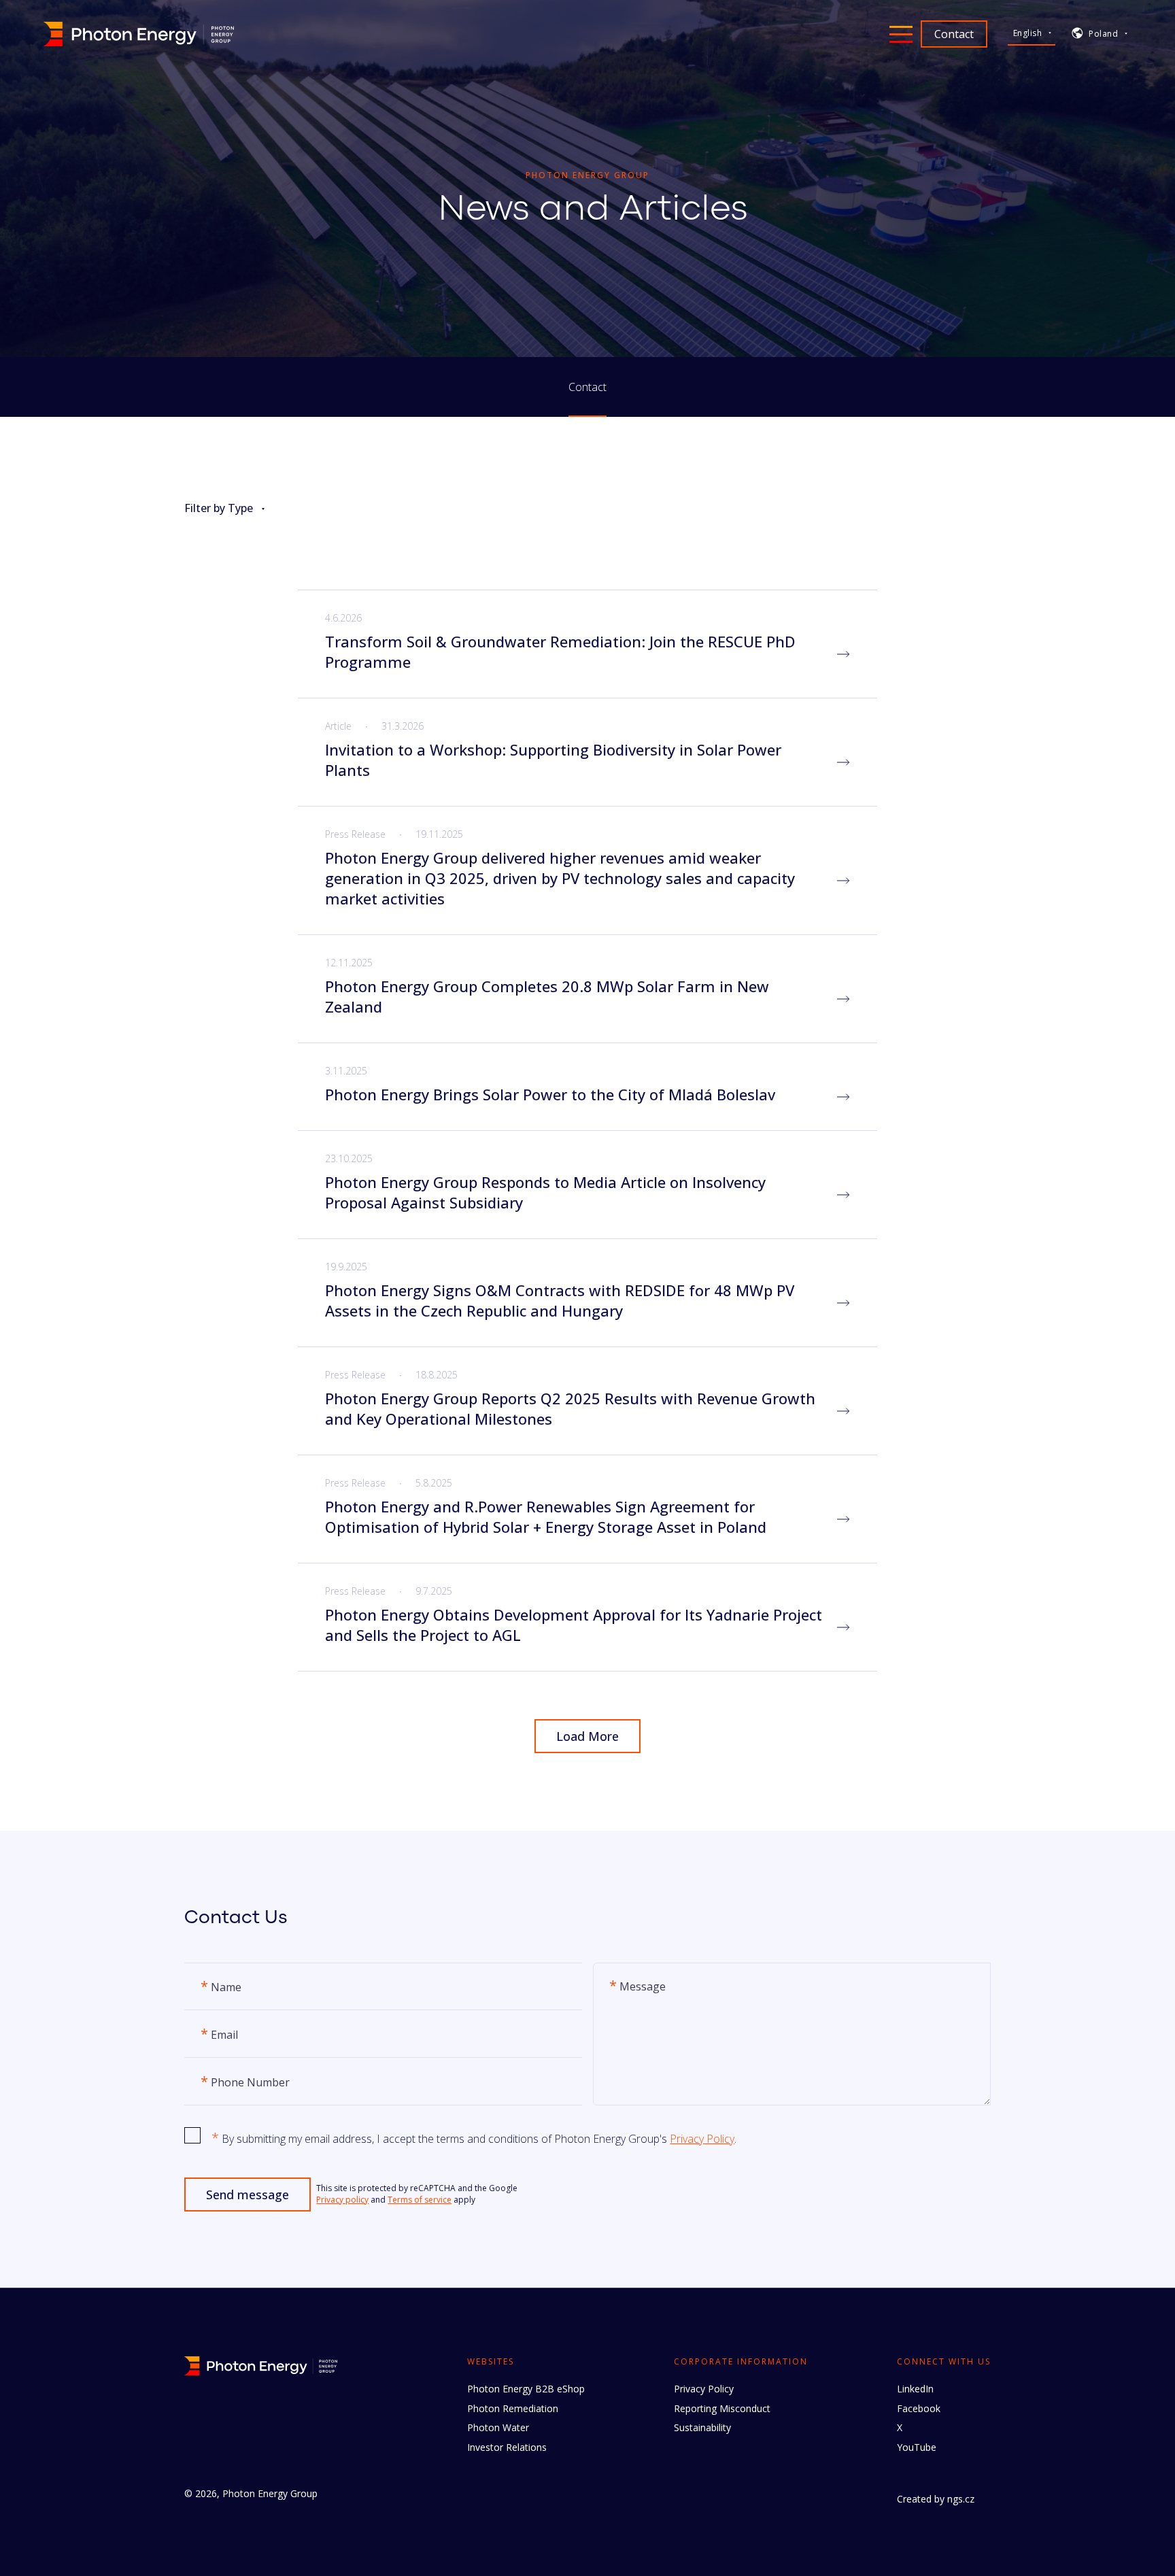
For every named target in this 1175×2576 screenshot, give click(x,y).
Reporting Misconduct (722, 2408)
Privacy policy (342, 2200)
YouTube (917, 2447)
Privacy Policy (702, 2139)
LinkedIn (915, 2389)
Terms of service (420, 2200)
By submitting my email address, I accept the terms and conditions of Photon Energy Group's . (474, 2138)
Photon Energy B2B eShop (526, 2389)
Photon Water (498, 2427)
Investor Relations (507, 2447)
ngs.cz (961, 2499)
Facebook (919, 2408)
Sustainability (702, 2427)
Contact (587, 387)
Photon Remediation (513, 2408)
